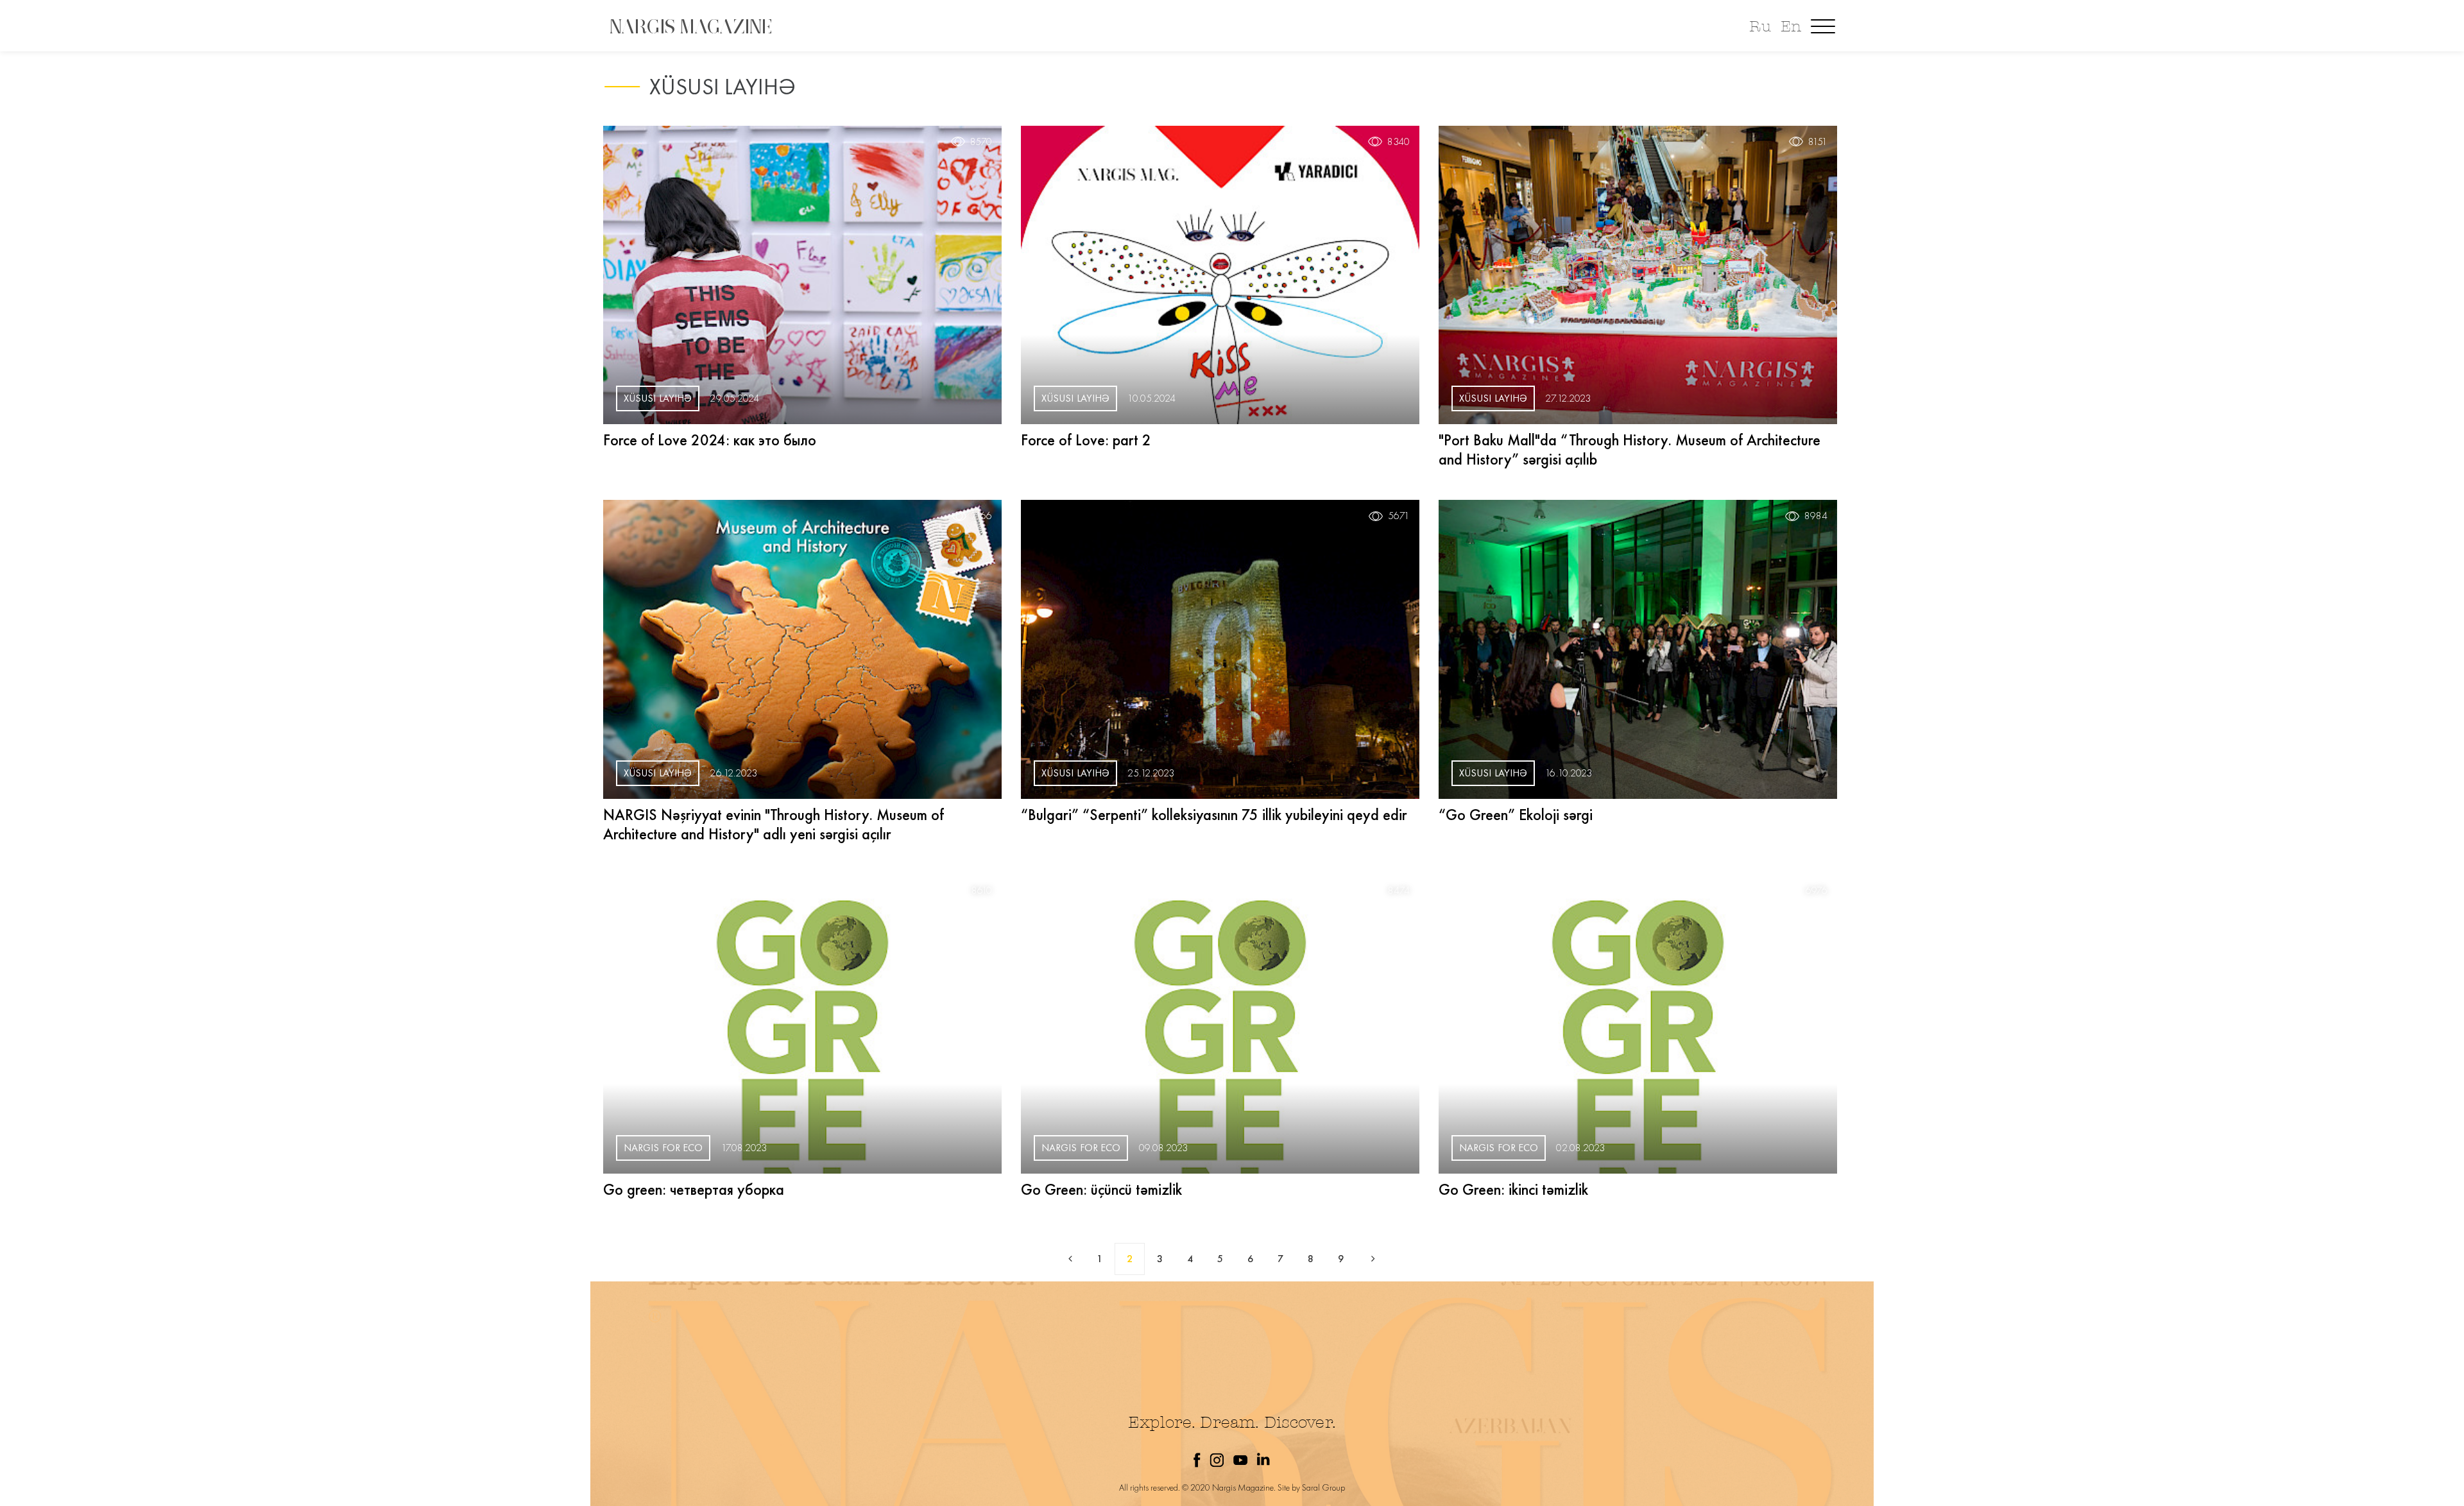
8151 (1818, 142)
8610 (982, 891)
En (1791, 27)
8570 (981, 142)
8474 (1399, 891)
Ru (1760, 27)
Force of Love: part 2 (1086, 440)
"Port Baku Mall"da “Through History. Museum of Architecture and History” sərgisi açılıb (1630, 449)
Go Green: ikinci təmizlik (1513, 1189)
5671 (1399, 516)
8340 (1399, 142)
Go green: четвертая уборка (694, 1189)
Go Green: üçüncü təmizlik (1101, 1189)
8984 (1816, 516)
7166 (982, 516)
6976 (1817, 891)
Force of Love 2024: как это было (710, 440)
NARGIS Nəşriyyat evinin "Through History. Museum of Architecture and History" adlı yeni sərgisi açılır (774, 824)
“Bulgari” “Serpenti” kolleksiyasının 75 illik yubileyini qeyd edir (1214, 815)
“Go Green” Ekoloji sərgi (1516, 815)
